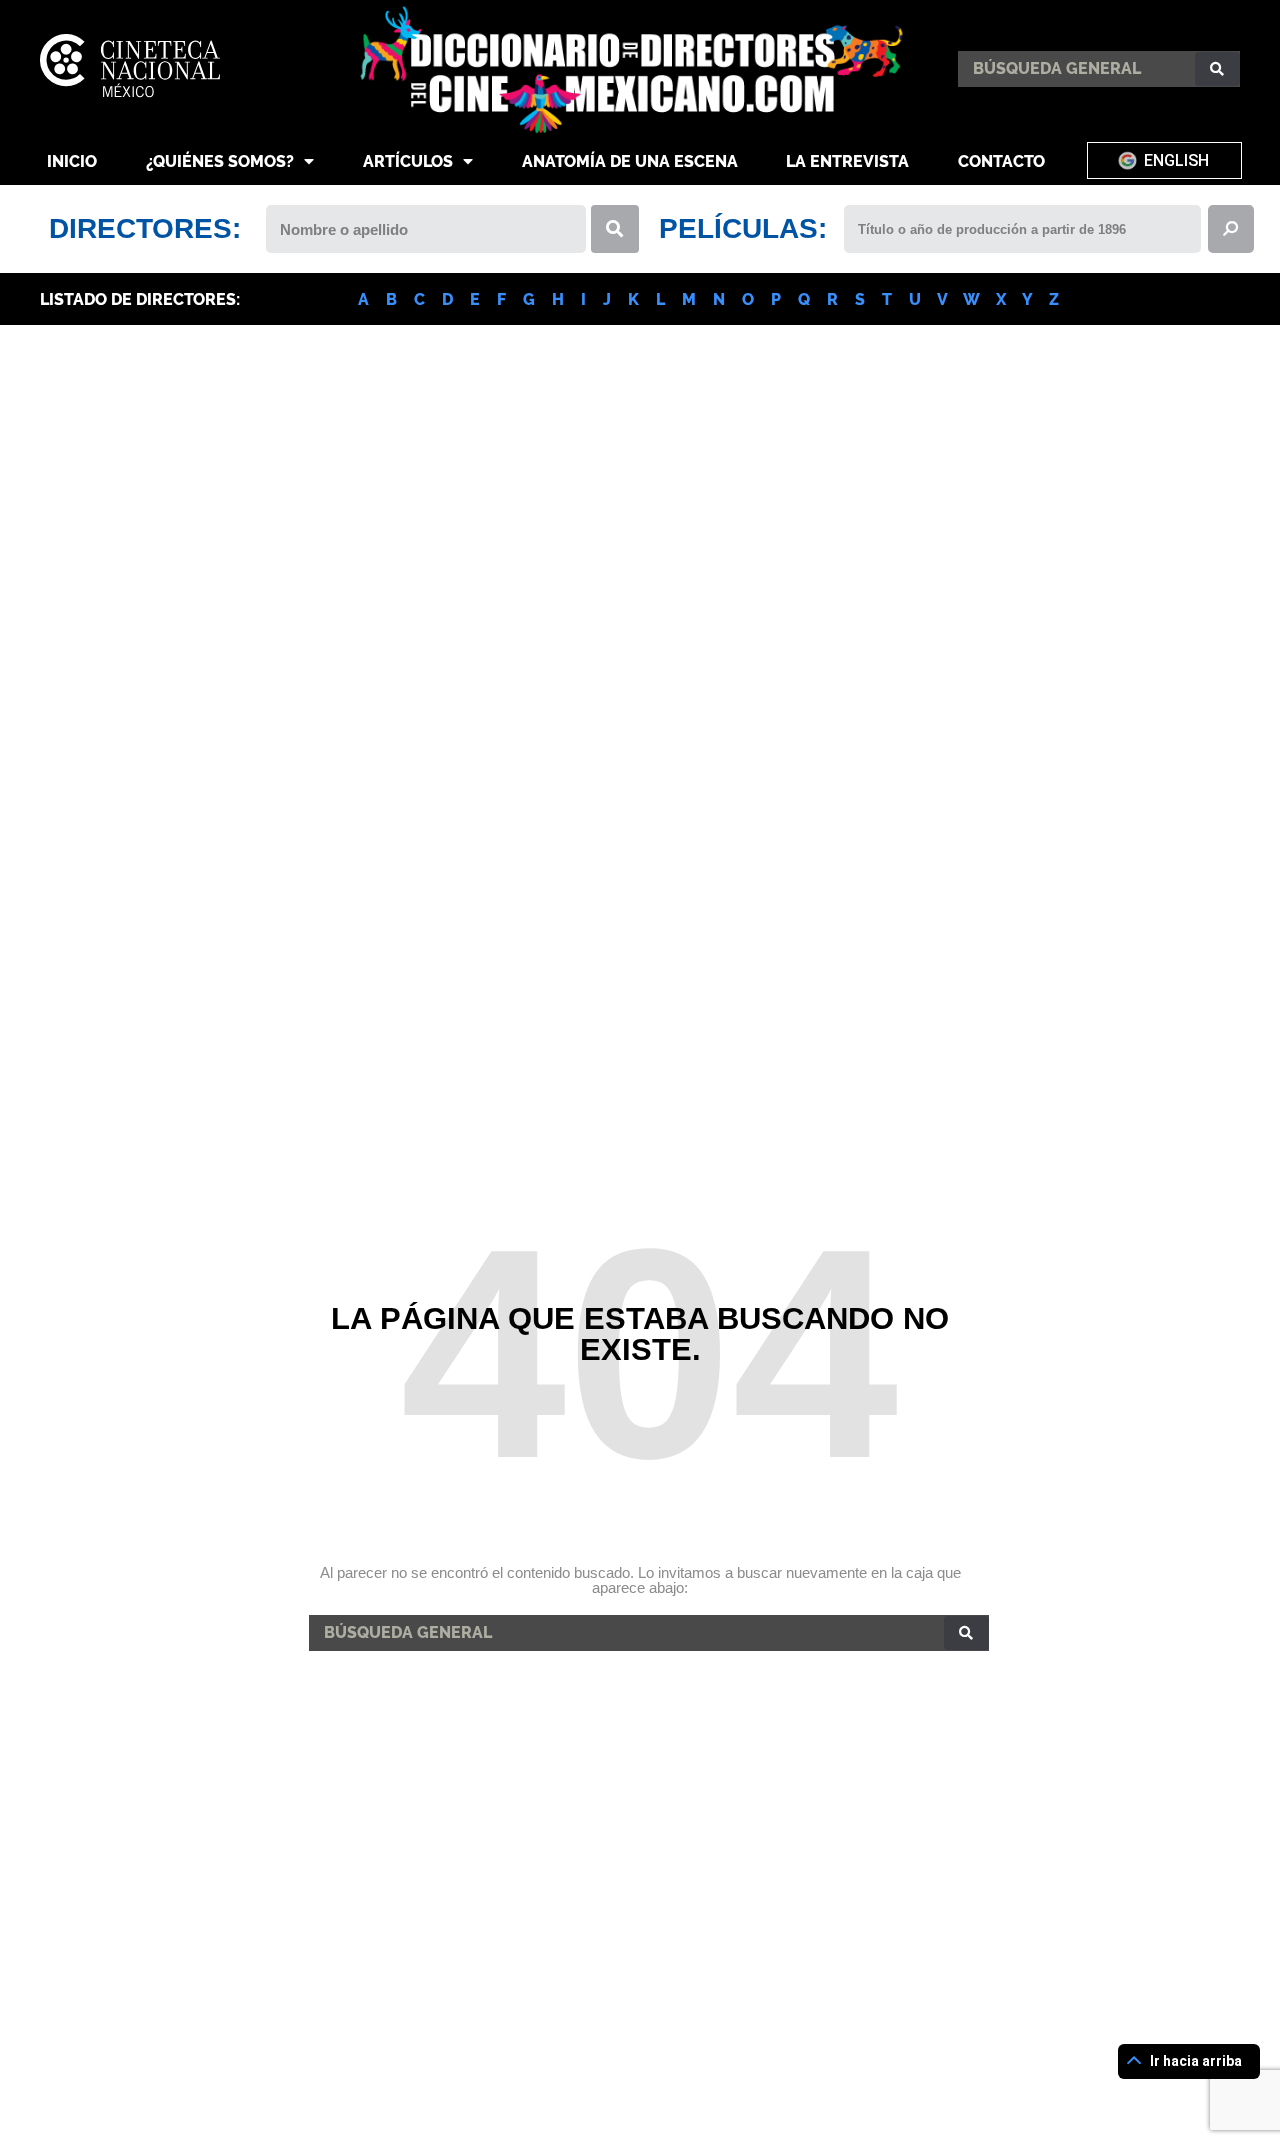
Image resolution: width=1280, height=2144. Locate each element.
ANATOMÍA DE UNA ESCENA (630, 161)
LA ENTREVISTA (847, 161)
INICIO (72, 161)
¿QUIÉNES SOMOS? (220, 161)
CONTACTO (1001, 161)
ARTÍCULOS (408, 161)
